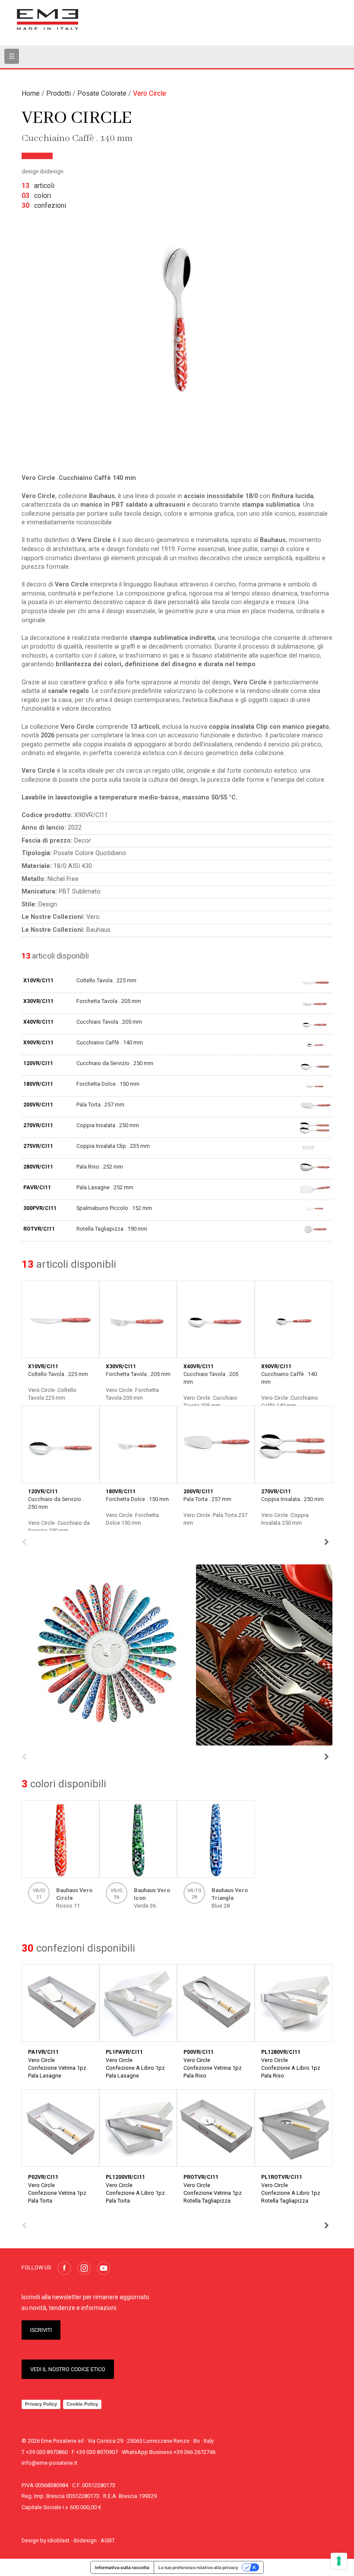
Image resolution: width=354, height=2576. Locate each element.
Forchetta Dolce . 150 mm (108, 1084)
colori (36, 196)
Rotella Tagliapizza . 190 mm (112, 1229)
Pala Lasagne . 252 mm (105, 1187)
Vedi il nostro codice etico (68, 2369)
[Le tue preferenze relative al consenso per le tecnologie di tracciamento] (339, 2561)
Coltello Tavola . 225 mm (106, 980)
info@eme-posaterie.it (49, 2463)
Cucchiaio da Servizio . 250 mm (115, 1063)
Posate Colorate (102, 93)
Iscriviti (41, 2330)
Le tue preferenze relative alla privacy (198, 2567)
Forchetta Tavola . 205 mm (109, 1001)
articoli (38, 186)
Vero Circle (150, 93)
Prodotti (58, 93)
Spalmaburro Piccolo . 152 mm (114, 1208)
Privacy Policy (41, 2404)
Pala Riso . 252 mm (100, 1167)
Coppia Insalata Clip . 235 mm (113, 1146)
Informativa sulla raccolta (122, 2567)
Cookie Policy (82, 2404)
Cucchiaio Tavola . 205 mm (109, 1022)
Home (31, 93)
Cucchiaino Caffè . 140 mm (110, 1042)
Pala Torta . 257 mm (100, 1105)
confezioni (44, 205)
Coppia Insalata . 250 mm (108, 1125)
